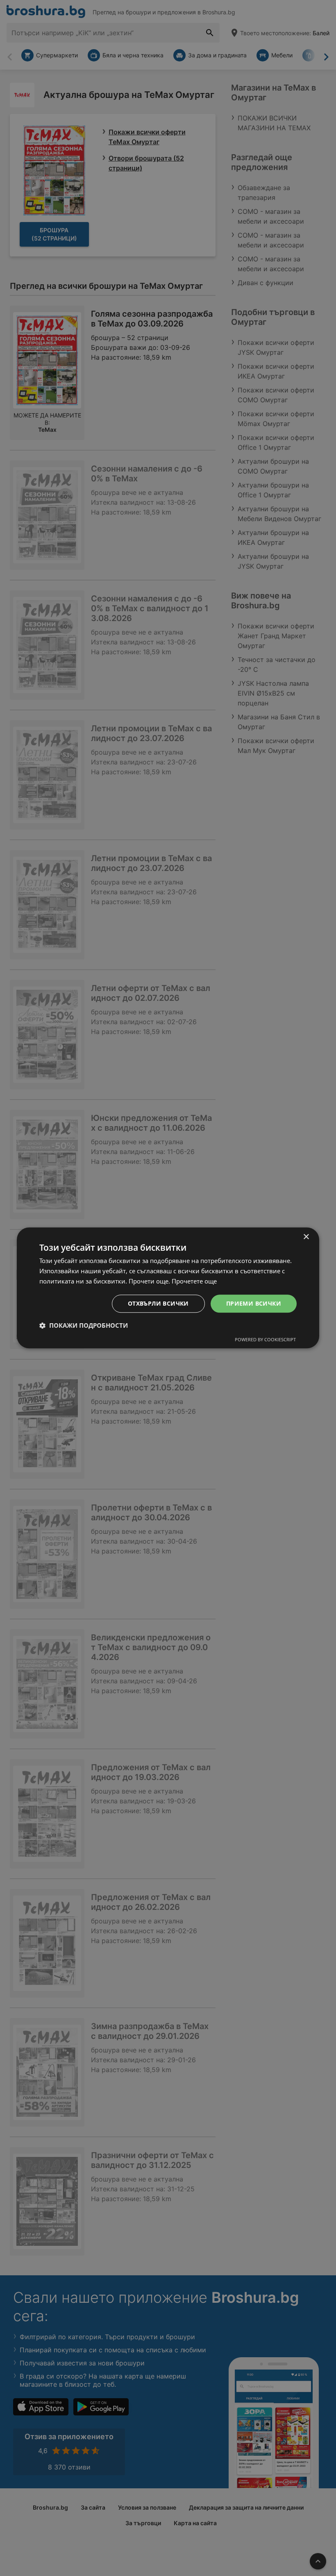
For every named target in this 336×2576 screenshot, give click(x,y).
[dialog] (168, 1288)
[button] (84, 1326)
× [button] (306, 1237)
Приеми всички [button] (254, 1303)
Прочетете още (194, 1281)
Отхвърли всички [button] (158, 1303)
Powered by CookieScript (265, 1340)
